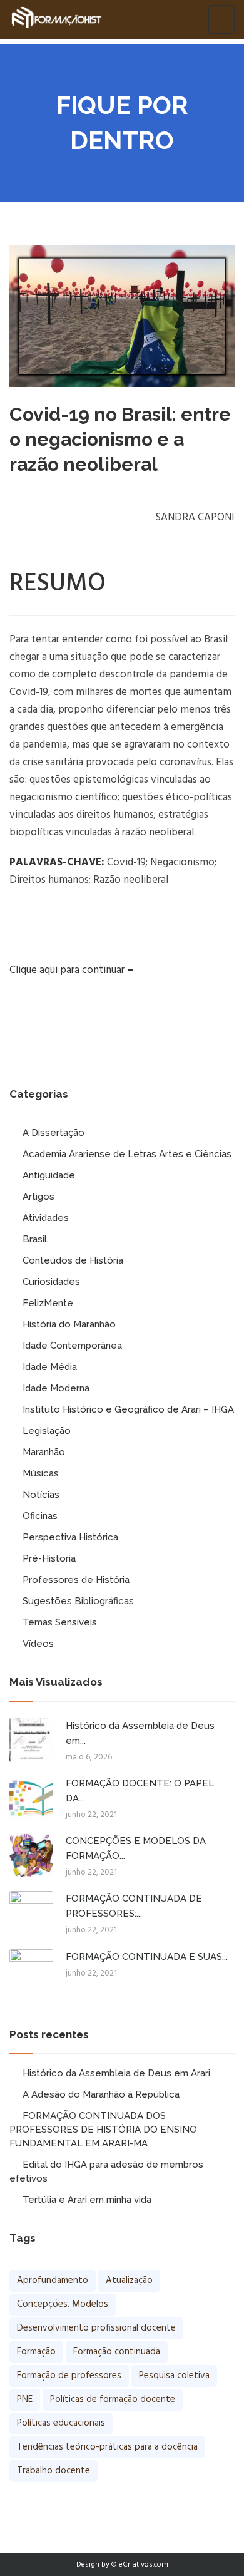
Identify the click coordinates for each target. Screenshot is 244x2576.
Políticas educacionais (61, 2423)
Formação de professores (69, 2376)
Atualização (129, 2280)
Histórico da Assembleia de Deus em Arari (116, 2073)
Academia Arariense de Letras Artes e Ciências (127, 1154)
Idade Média (50, 1367)
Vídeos (38, 1644)
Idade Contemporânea (72, 1346)
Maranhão (44, 1452)
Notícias (41, 1495)
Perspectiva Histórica (70, 1537)
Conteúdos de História (73, 1260)
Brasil (35, 1239)
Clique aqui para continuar (67, 970)
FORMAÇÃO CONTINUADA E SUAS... (147, 1957)
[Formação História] (56, 19)
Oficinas (40, 1516)
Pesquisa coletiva (174, 2376)
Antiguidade (49, 1175)
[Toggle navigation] (221, 19)
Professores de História (76, 1580)
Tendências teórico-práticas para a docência (107, 2447)
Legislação (47, 1431)
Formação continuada (117, 2352)
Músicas (41, 1473)
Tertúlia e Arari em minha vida (87, 2200)
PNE (25, 2399)
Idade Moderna (56, 1388)
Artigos (38, 1197)
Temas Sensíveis (60, 1622)
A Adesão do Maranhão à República (101, 2094)
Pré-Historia (49, 1558)
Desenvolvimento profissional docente (96, 2328)
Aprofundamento (53, 2280)
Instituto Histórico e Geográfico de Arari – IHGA (128, 1409)
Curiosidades (51, 1282)
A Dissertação (53, 1133)
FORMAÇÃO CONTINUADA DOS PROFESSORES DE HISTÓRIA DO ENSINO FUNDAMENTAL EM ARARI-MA (103, 2130)
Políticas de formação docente (113, 2399)
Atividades (46, 1218)
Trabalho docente (53, 2471)
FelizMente (48, 1303)
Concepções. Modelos (63, 2304)
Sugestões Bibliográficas (78, 1601)
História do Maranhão (69, 1324)
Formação (36, 2352)
